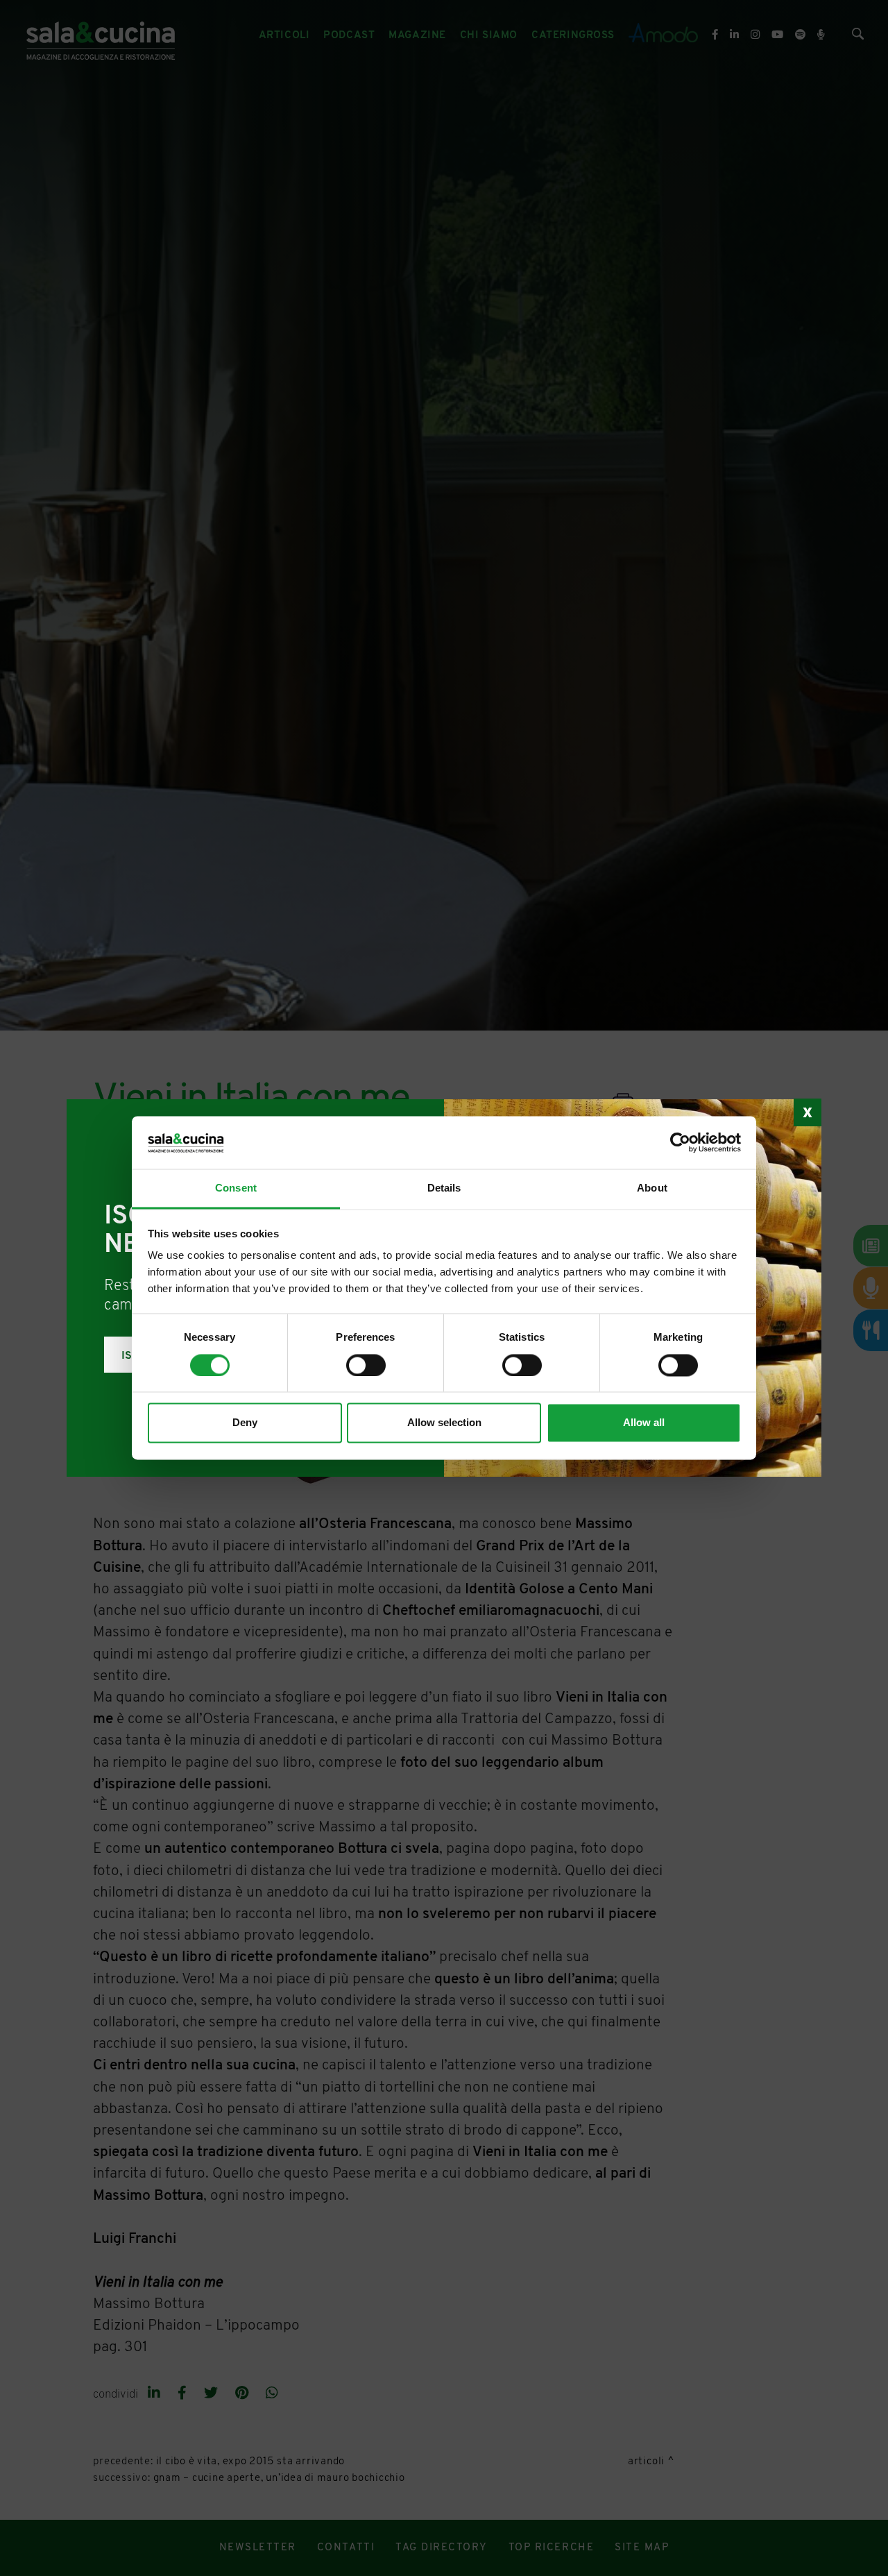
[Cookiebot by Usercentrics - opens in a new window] (680, 1143)
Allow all (644, 1423)
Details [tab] (444, 1188)
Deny (245, 1423)
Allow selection (444, 1423)
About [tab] (652, 1188)
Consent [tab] (236, 1188)
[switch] (366, 1366)
